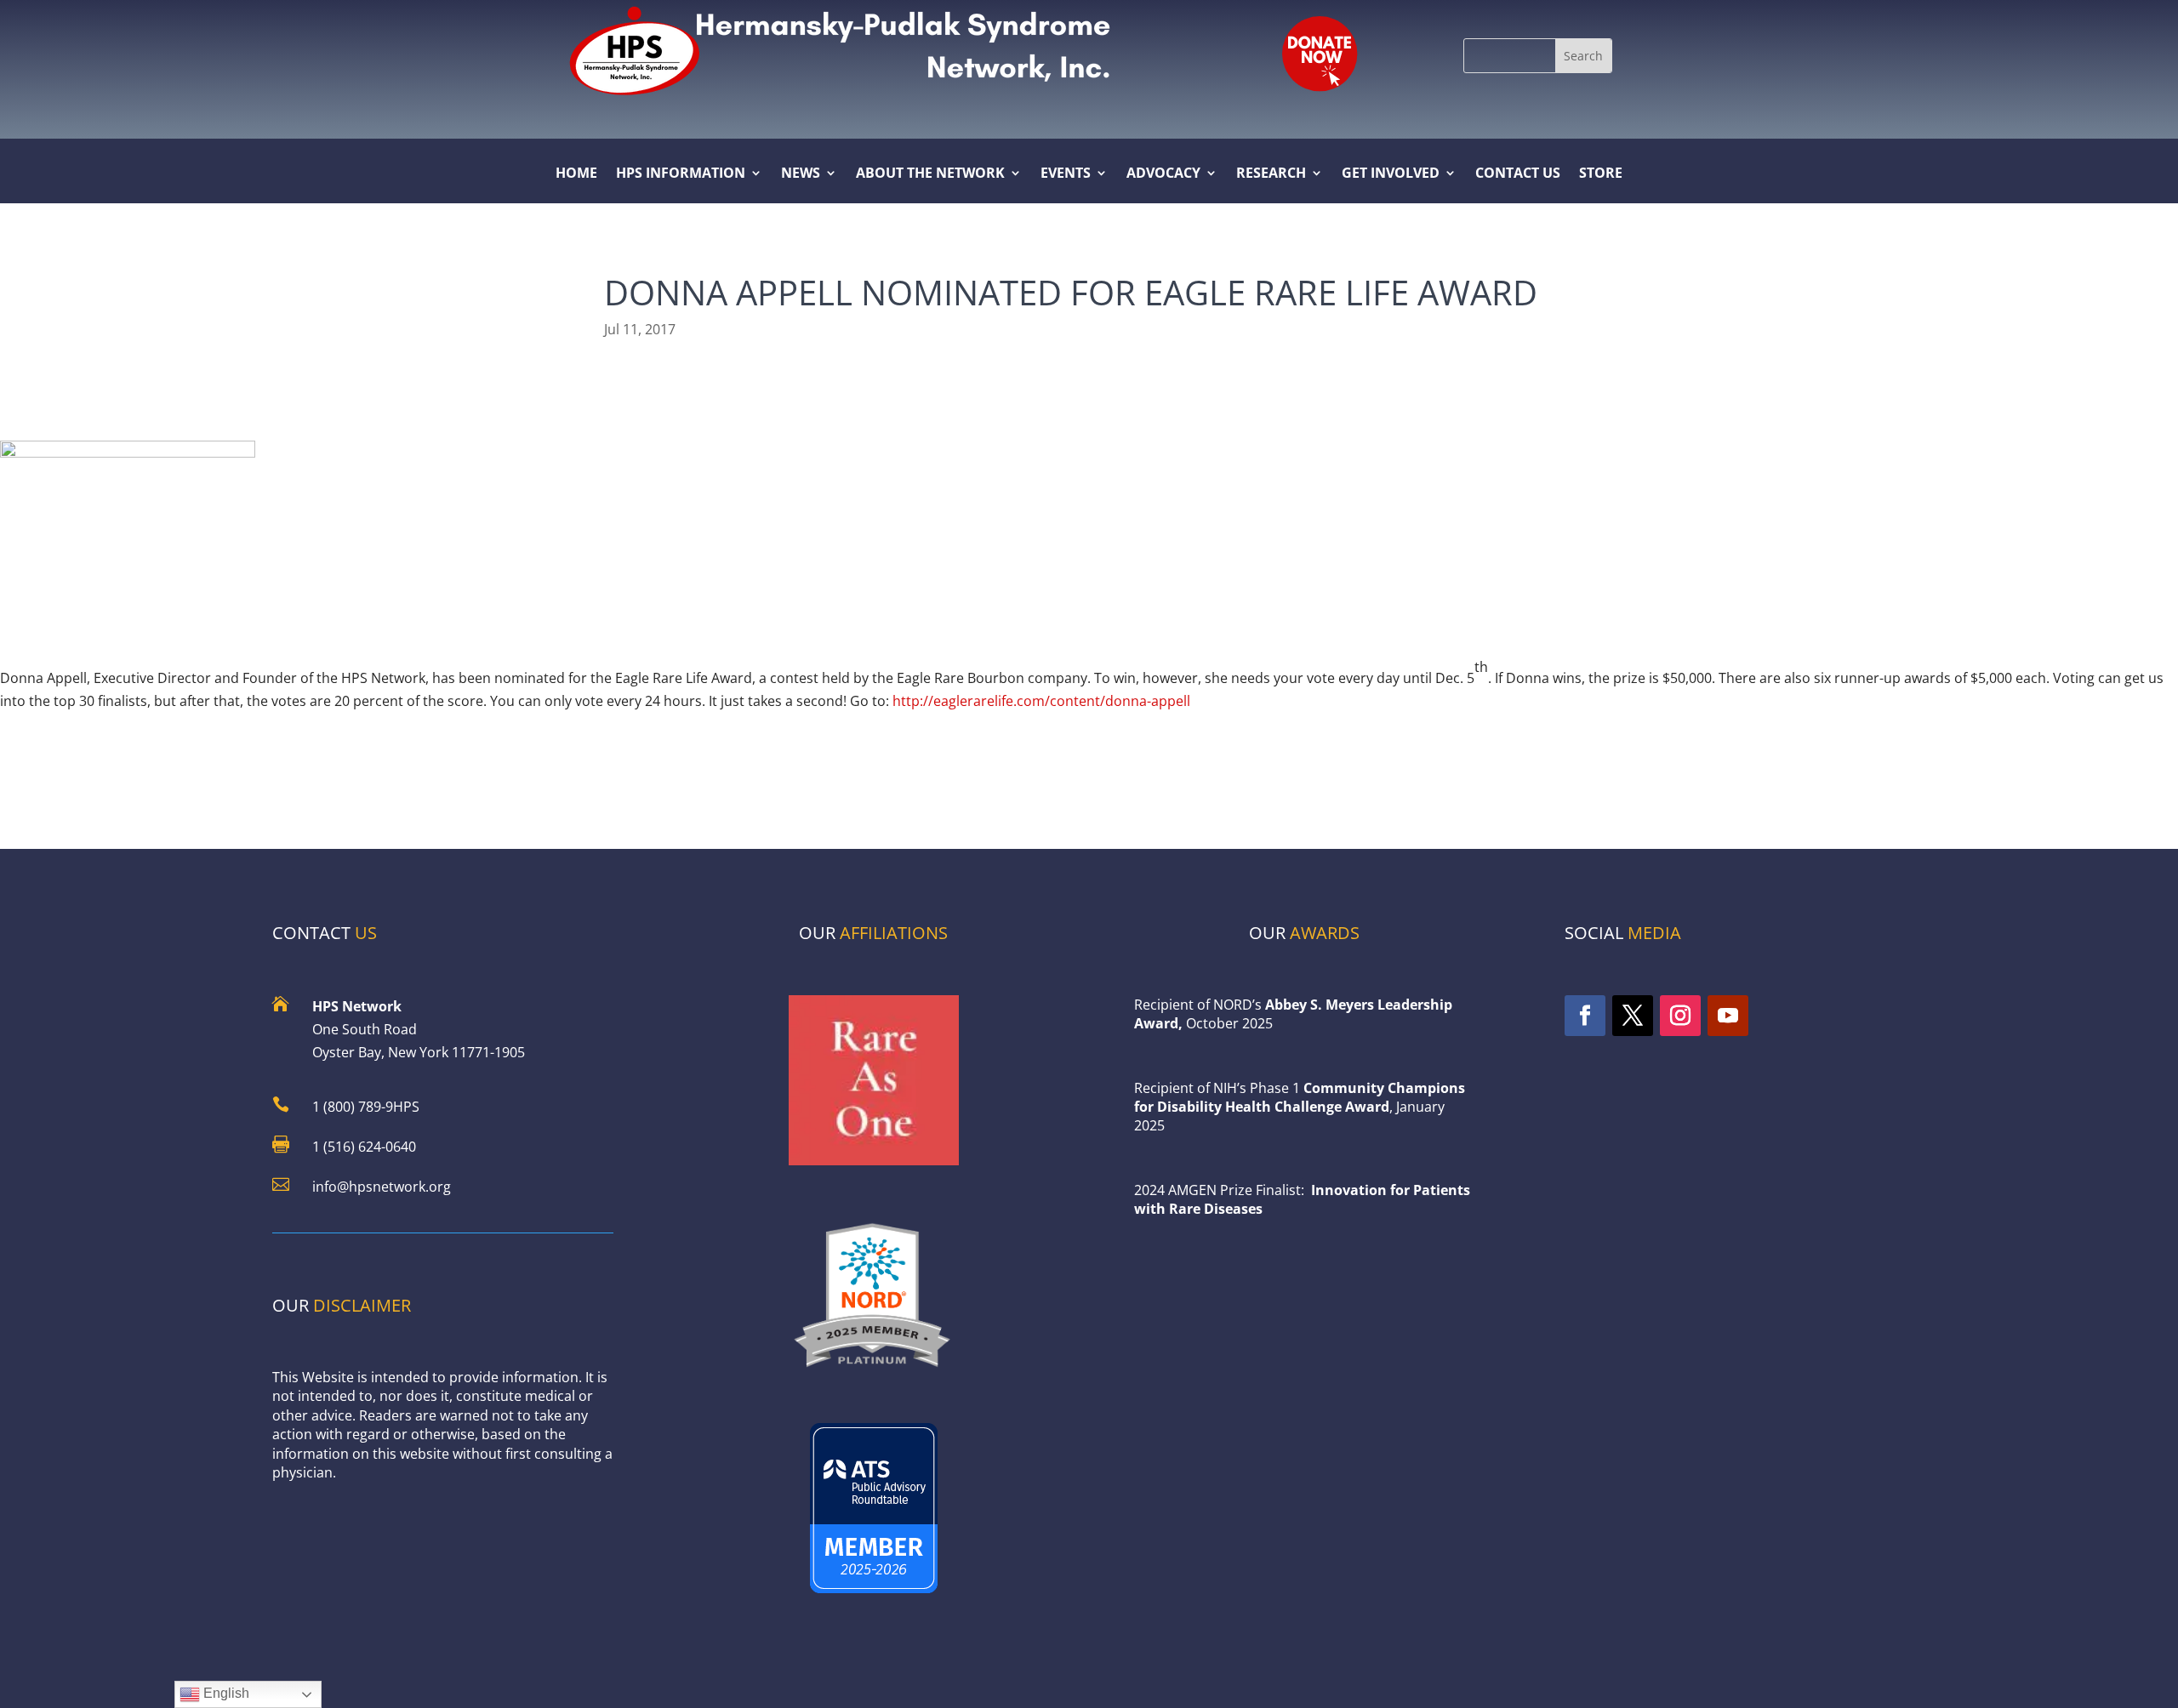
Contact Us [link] (1518, 174)
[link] (1319, 52)
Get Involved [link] (1391, 174)
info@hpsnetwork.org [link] (382, 1187)
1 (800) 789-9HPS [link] (366, 1107)
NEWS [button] (801, 174)
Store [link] (1601, 174)
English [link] (225, 1693)
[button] (1583, 56)
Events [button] (1066, 174)
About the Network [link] (930, 174)
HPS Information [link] (681, 174)
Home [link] (576, 174)
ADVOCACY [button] (1163, 174)
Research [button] (1271, 174)
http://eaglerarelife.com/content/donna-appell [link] (1041, 701)
